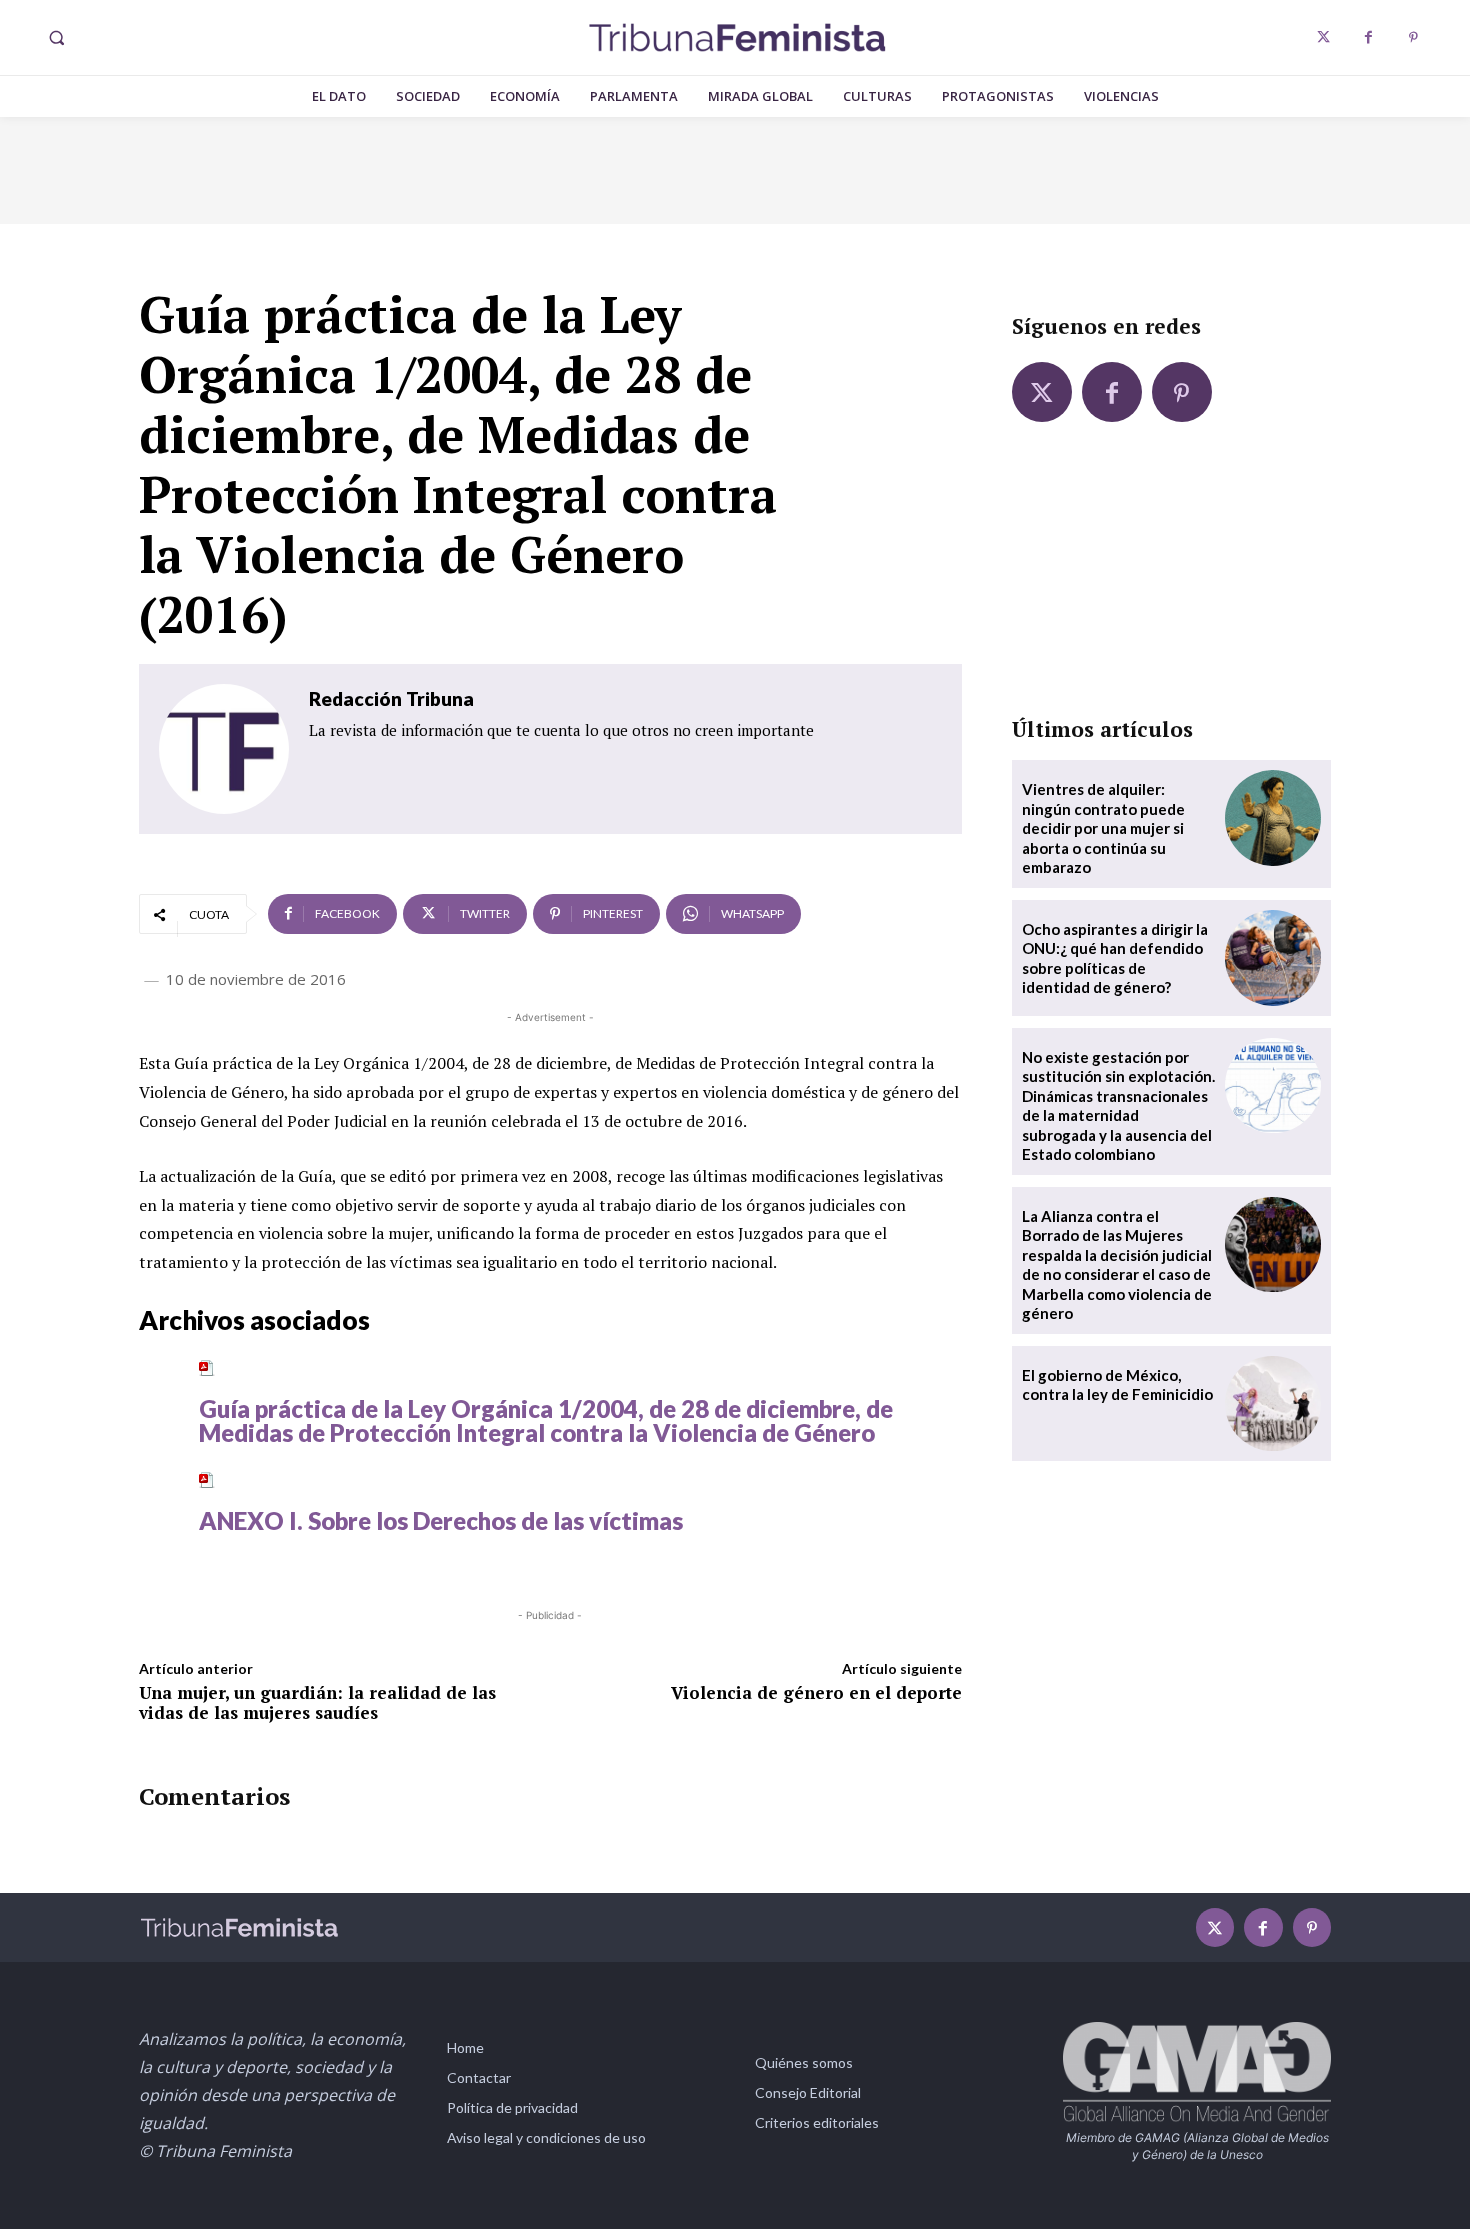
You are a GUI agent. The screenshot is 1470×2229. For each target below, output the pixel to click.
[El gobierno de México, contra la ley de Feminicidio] (1273, 1404)
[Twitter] (1323, 37)
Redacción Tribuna (391, 698)
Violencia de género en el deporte (816, 1692)
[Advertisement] (1171, 582)
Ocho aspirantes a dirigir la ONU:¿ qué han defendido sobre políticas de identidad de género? (1115, 958)
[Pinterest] (1413, 37)
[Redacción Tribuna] (224, 749)
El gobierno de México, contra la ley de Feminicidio (1117, 1385)
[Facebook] (1368, 37)
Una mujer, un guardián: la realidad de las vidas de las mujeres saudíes (317, 1702)
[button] (56, 38)
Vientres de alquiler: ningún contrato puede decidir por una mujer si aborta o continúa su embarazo (1103, 828)
